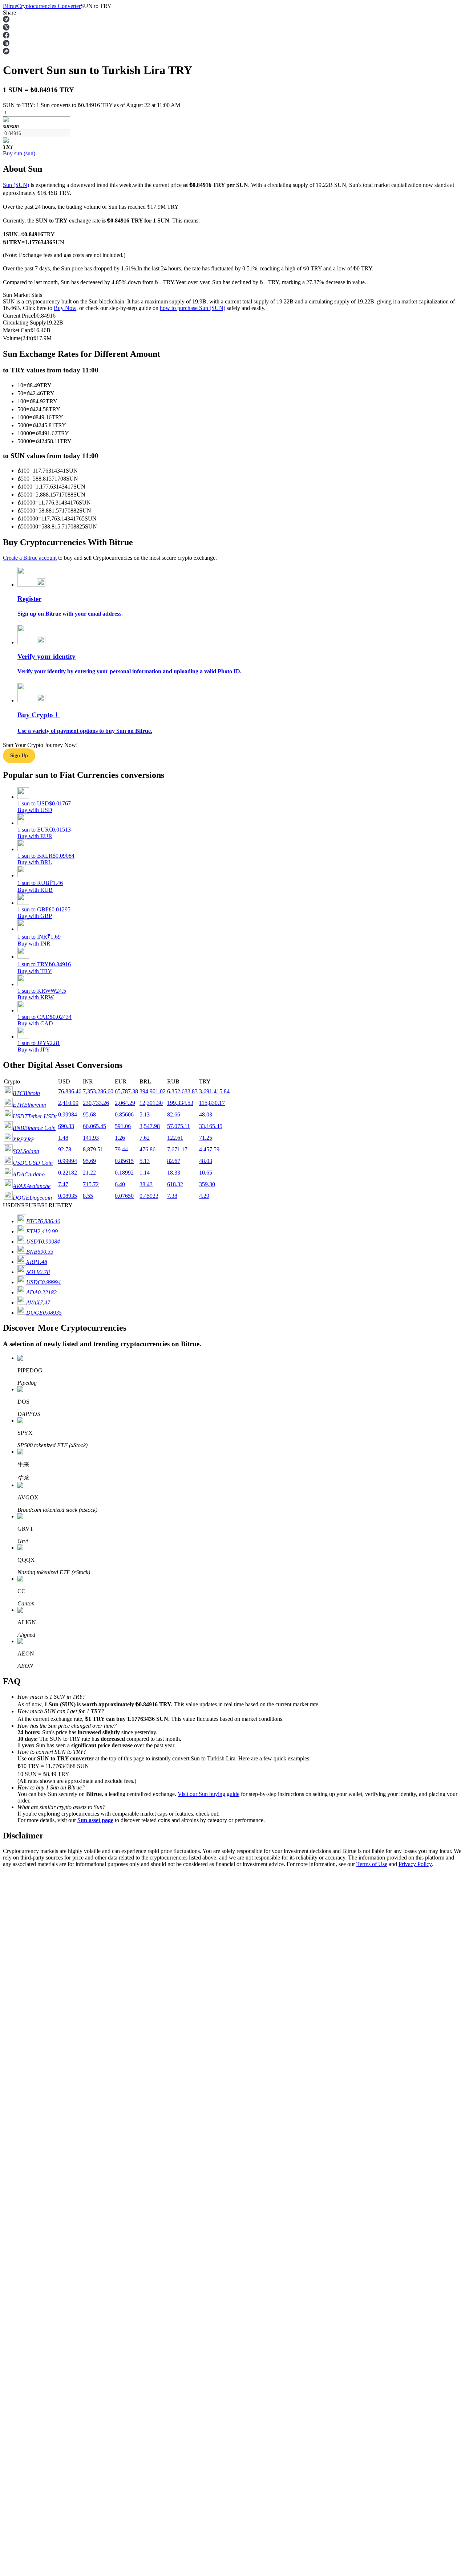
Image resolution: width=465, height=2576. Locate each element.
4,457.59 (209, 1149)
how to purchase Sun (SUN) (193, 308)
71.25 (206, 1138)
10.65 (206, 1173)
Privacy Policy (415, 1864)
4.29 (204, 1196)
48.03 (206, 1115)
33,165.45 (211, 1126)
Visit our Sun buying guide (209, 1794)
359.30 (207, 1184)
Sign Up (26, 2038)
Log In (11, 2038)
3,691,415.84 (214, 1091)
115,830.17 (212, 1103)
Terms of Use (372, 1864)
